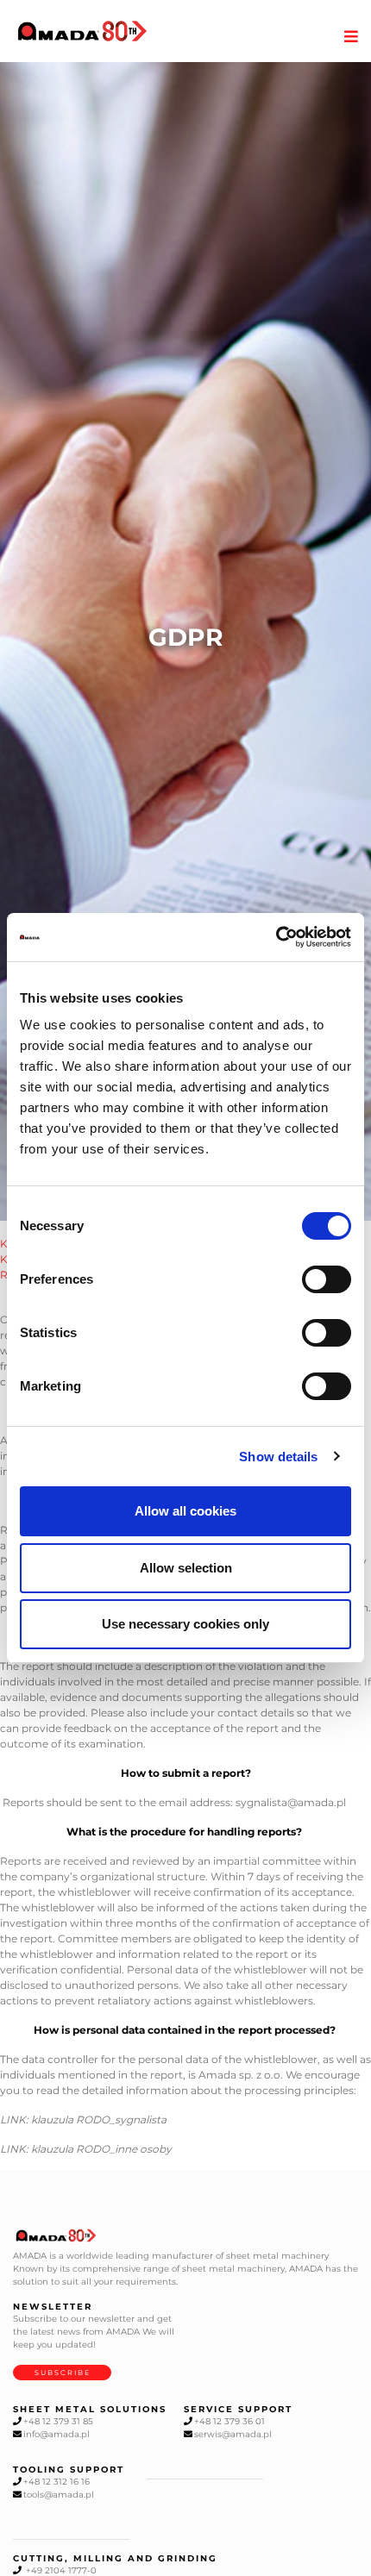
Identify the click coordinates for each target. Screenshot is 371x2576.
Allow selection (186, 1568)
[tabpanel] (185, 642)
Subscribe (63, 2373)
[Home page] (82, 31)
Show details (278, 1457)
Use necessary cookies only (185, 1624)
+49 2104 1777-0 (60, 2570)
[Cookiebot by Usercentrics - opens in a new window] (276, 937)
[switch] (327, 1279)
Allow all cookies (185, 1511)
